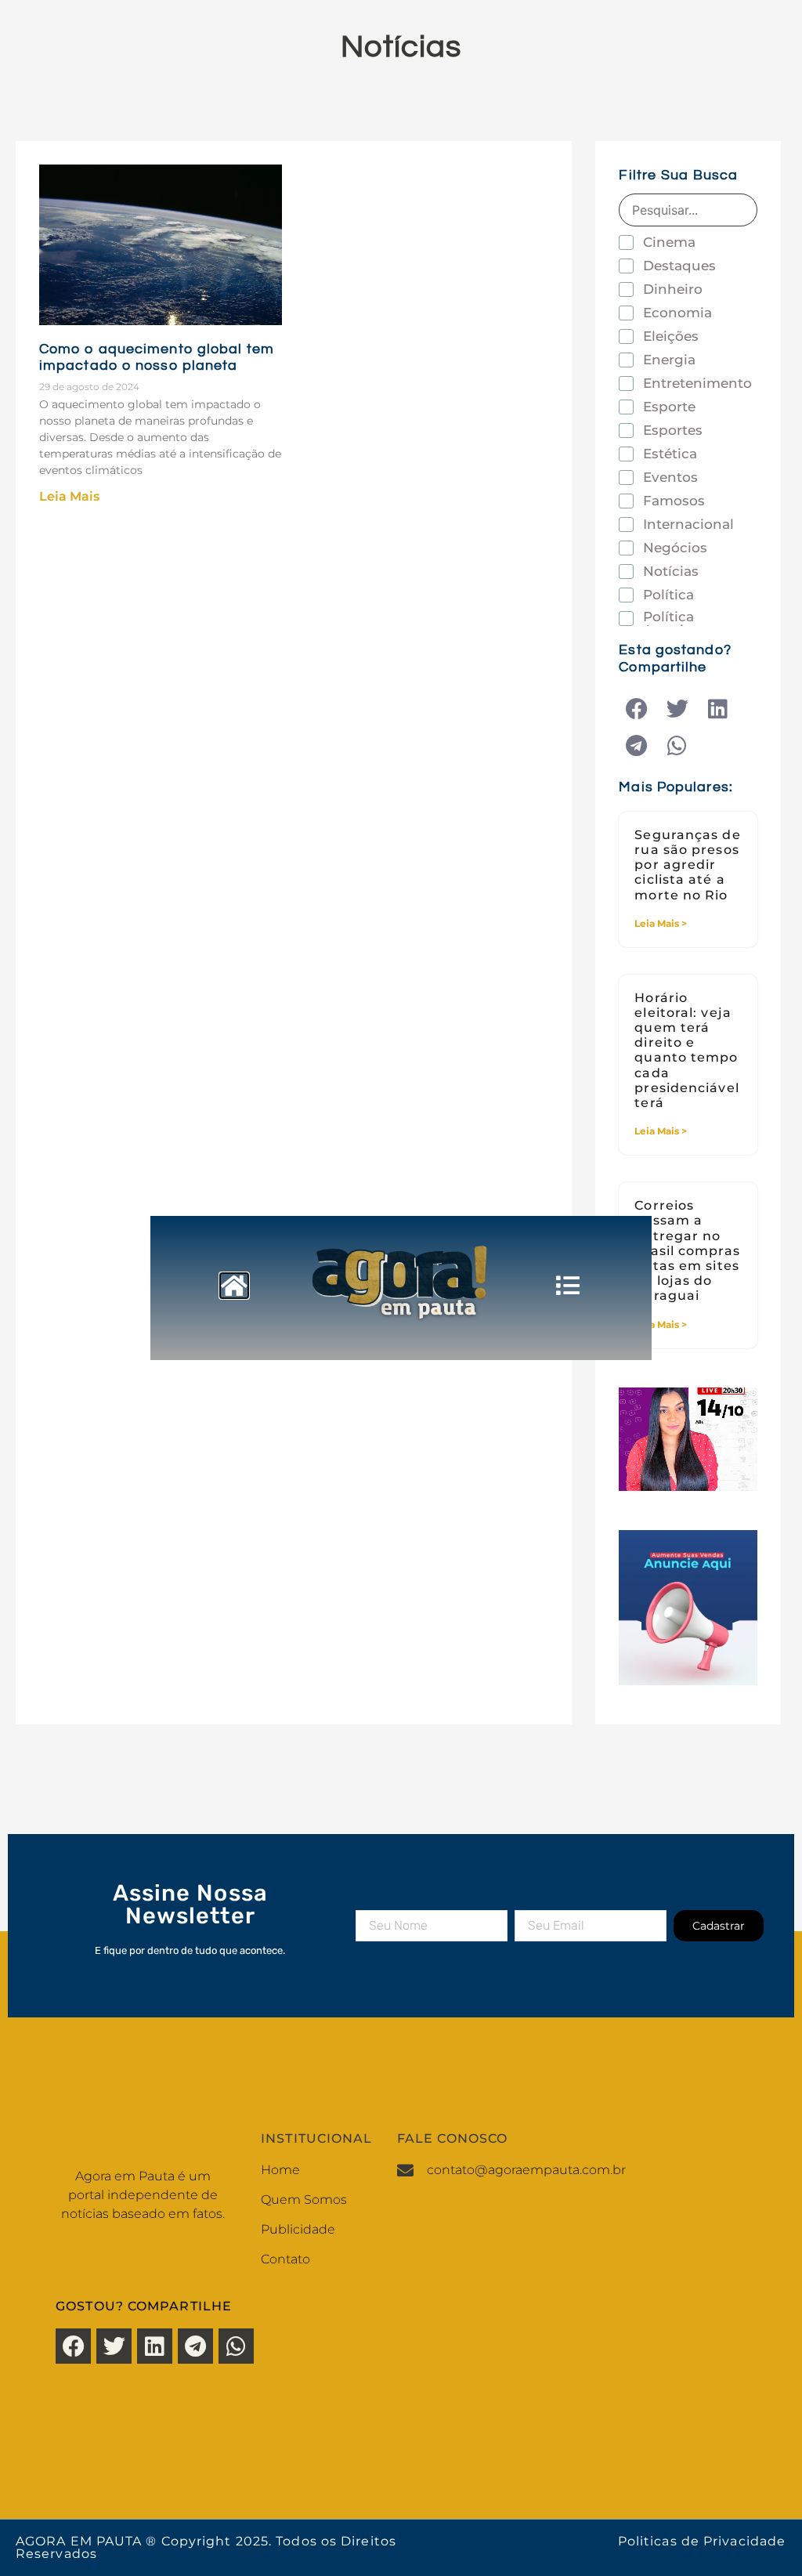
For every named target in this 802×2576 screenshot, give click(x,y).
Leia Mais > (661, 923)
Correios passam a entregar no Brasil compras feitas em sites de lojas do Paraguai (687, 1250)
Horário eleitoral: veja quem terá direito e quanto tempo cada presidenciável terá (686, 1050)
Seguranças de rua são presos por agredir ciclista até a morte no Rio (687, 865)
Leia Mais (69, 496)
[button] (636, 709)
